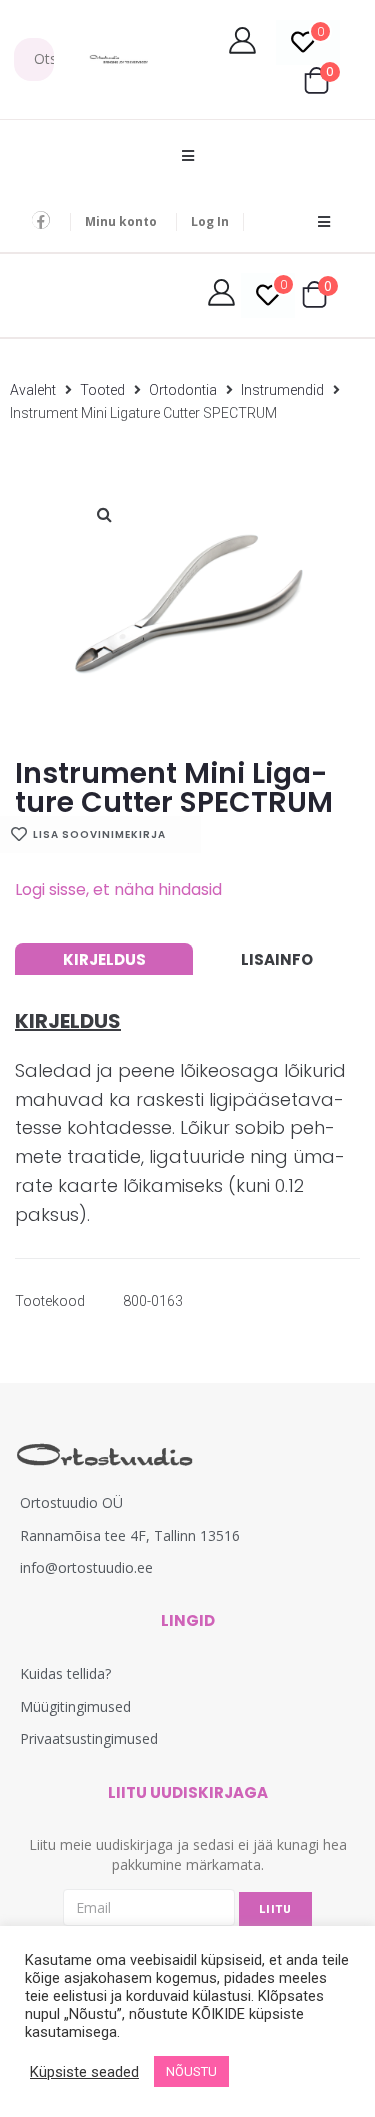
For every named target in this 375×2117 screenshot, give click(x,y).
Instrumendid (282, 390)
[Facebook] (41, 220)
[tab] (104, 959)
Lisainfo (277, 959)
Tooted (102, 390)
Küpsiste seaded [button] (84, 2072)
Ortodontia (183, 390)
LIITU (275, 1909)
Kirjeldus (104, 959)
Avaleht (33, 390)
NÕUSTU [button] (191, 2071)
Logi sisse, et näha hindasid (118, 889)
